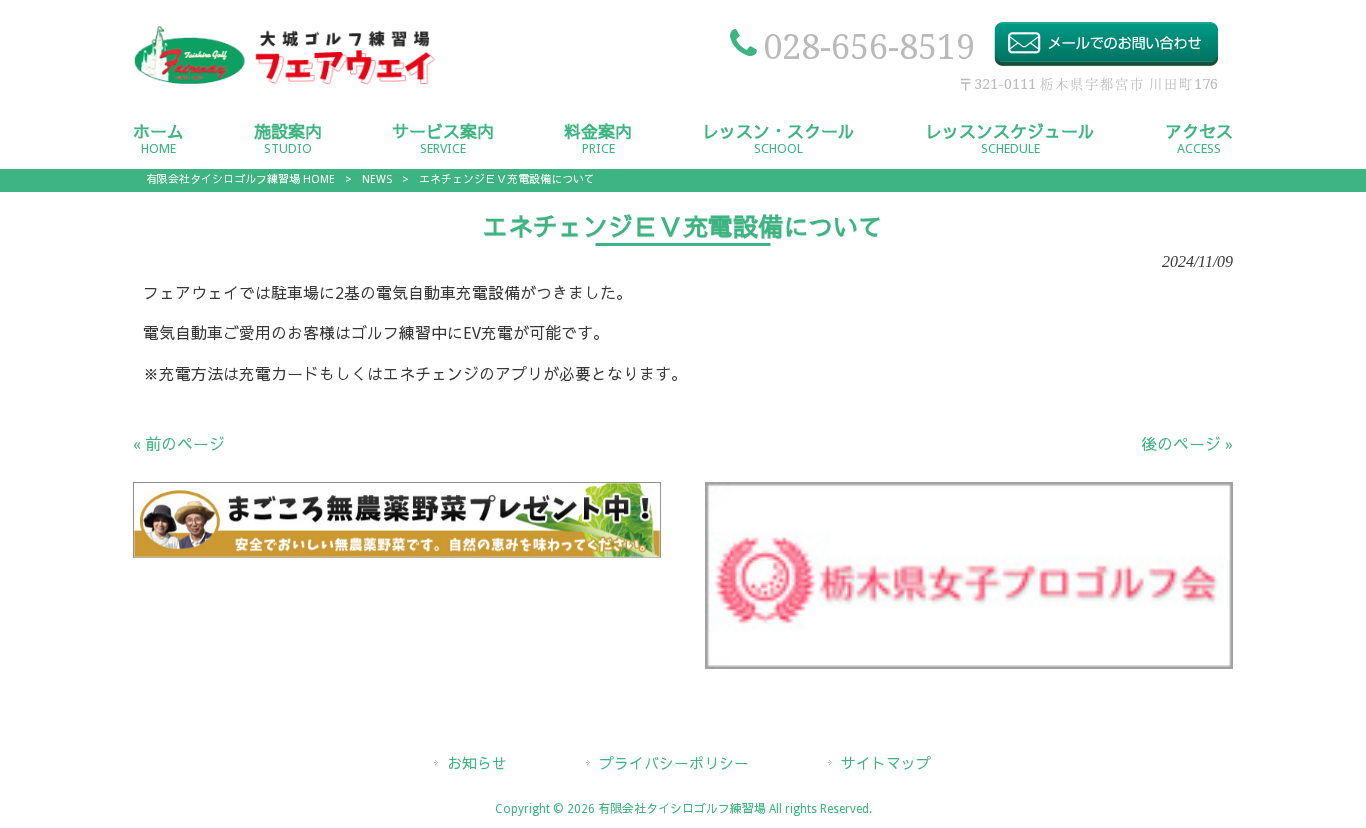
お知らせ (477, 764)
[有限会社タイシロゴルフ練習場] (285, 84)
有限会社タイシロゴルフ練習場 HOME (240, 179)
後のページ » (1187, 444)
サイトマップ (886, 764)
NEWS (377, 179)
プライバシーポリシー (674, 764)
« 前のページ (179, 444)
